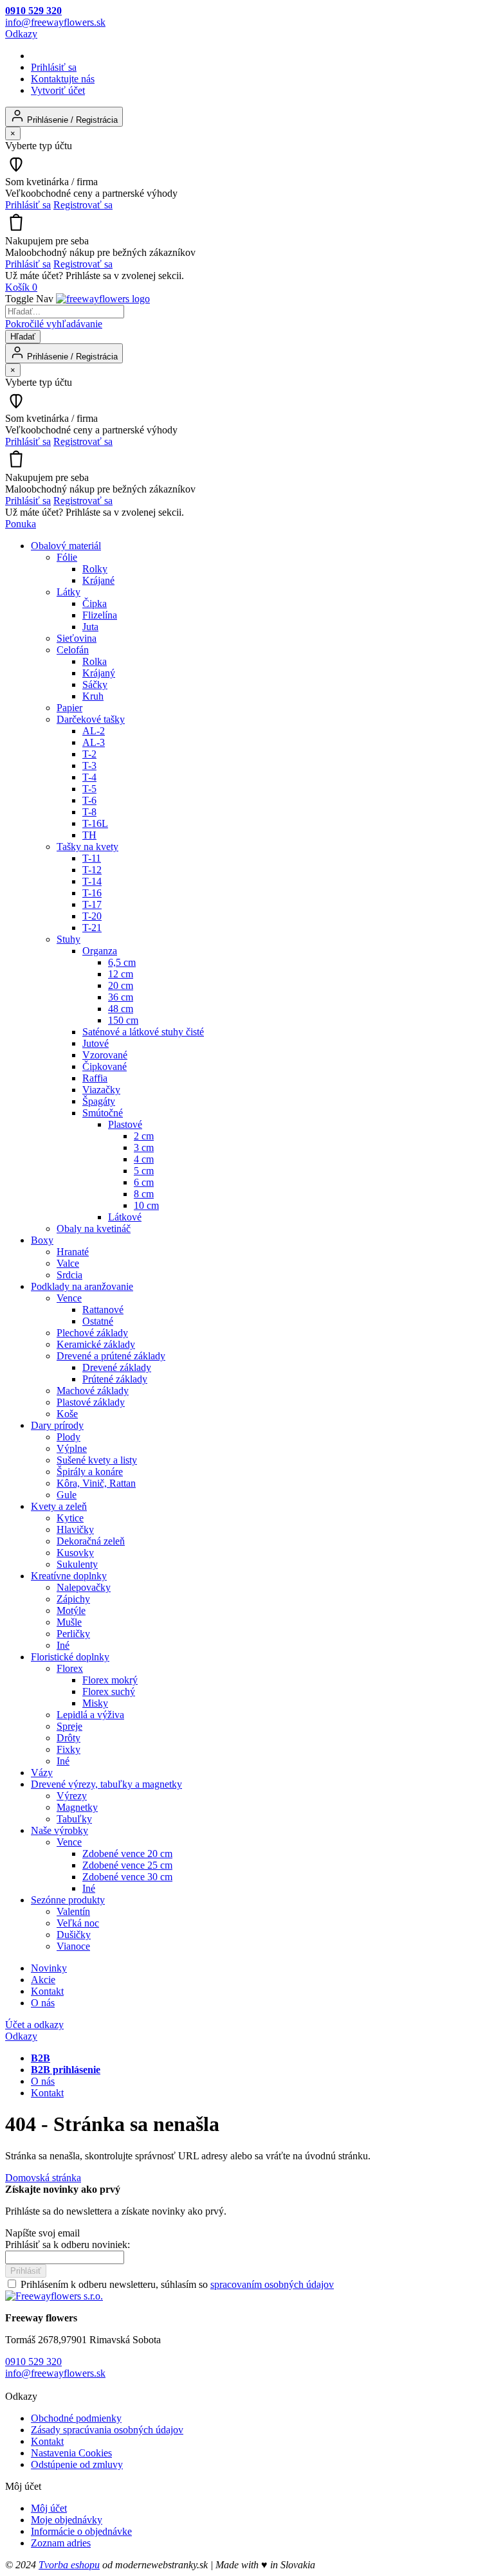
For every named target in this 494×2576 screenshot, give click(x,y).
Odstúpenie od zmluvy (77, 2464)
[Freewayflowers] (103, 299)
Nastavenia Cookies (71, 2453)
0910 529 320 (33, 11)
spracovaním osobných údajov (272, 2284)
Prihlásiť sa (54, 67)
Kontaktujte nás (63, 79)
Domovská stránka (43, 2178)
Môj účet (49, 2508)
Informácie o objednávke (81, 2531)
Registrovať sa (83, 205)
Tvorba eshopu (69, 2565)
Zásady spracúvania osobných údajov (107, 2430)
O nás (43, 2003)
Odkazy (21, 34)
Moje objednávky (67, 2520)
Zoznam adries (61, 2543)
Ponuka (21, 524)
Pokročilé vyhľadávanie (54, 324)
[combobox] (65, 312)
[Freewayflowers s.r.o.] (54, 2296)
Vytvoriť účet (58, 90)
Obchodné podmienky (76, 2418)
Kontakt (47, 1991)
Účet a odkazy (34, 2025)
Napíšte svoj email (42, 2233)
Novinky (49, 1968)
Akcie (43, 1980)
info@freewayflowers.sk (55, 22)
